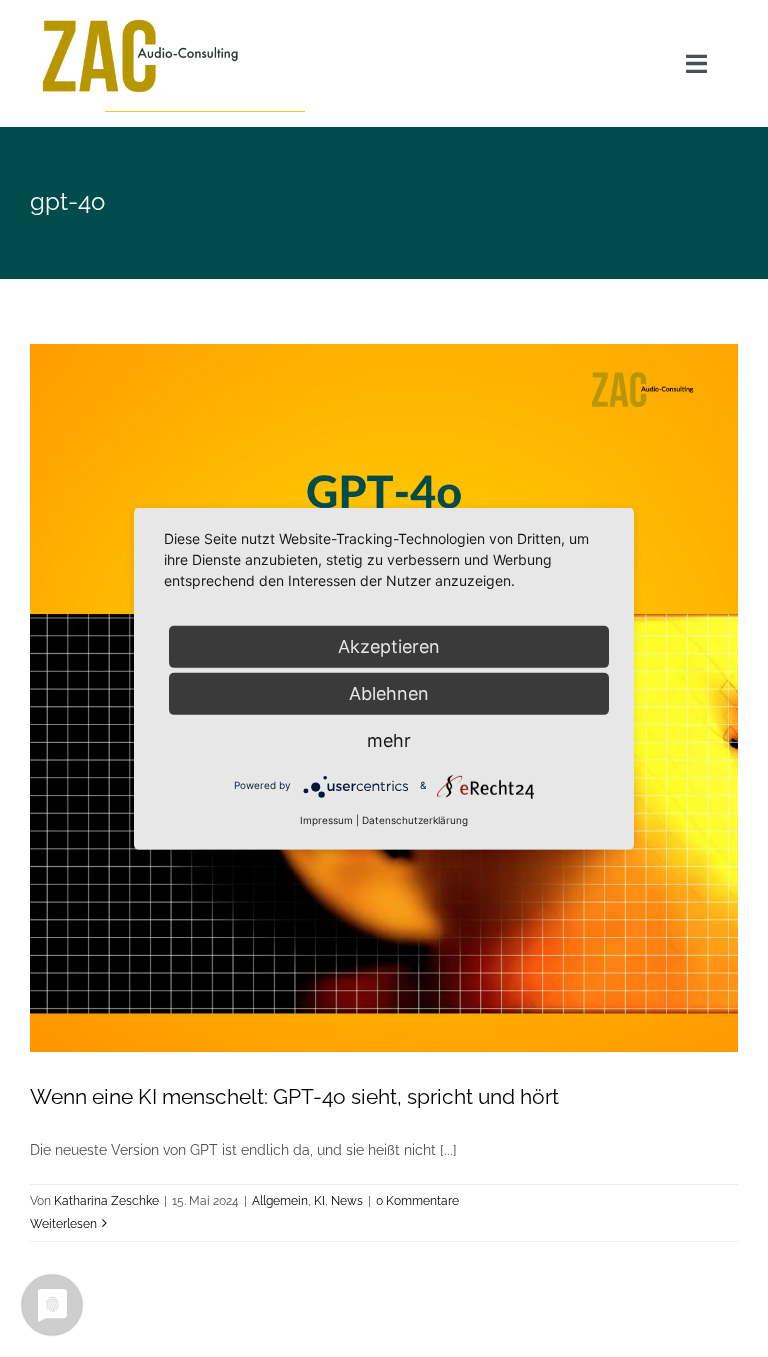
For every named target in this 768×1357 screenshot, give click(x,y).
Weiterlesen (63, 1224)
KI (319, 1201)
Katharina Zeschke (106, 1201)
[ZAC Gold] (140, 22)
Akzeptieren (389, 645)
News (347, 1201)
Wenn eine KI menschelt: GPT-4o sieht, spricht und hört (294, 1096)
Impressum (326, 819)
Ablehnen (389, 692)
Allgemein (280, 1201)
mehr (389, 739)
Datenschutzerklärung (415, 819)
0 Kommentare (417, 1201)
